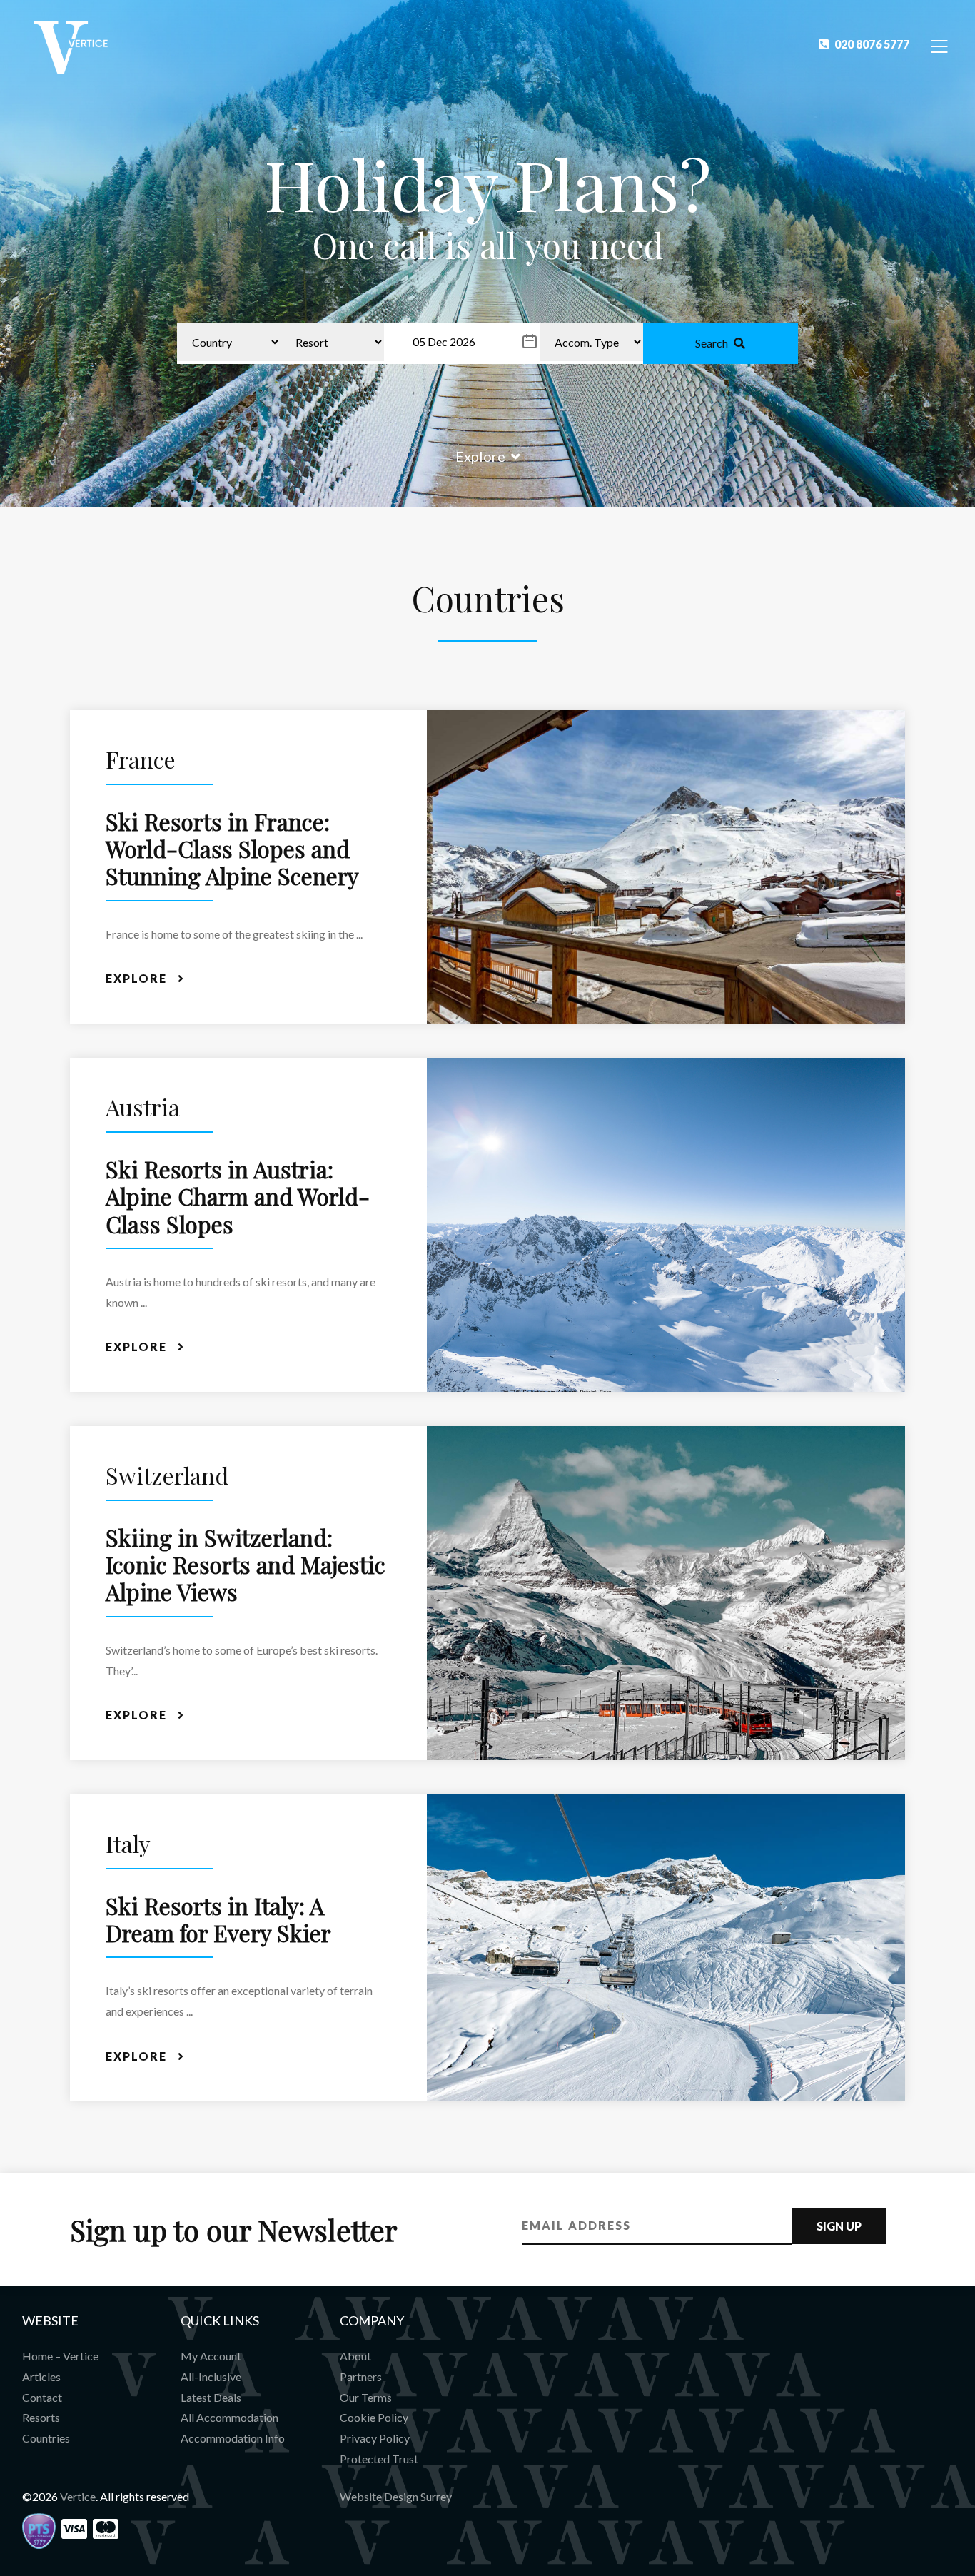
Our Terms (366, 2397)
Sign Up (839, 2226)
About (355, 2356)
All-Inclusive (211, 2377)
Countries (46, 2438)
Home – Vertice (60, 2356)
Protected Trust (379, 2459)
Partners (361, 2377)
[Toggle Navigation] (940, 45)
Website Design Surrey (396, 2496)
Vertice (78, 2496)
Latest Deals (211, 2397)
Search (712, 343)
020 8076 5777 (872, 44)
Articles (41, 2377)
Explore (480, 456)
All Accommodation (229, 2417)
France (141, 759)
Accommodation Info (233, 2438)
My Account (211, 2356)
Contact (42, 2397)
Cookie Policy (374, 2417)
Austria (143, 1107)
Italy (128, 1843)
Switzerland (167, 1475)
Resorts (41, 2417)
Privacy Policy (375, 2438)
